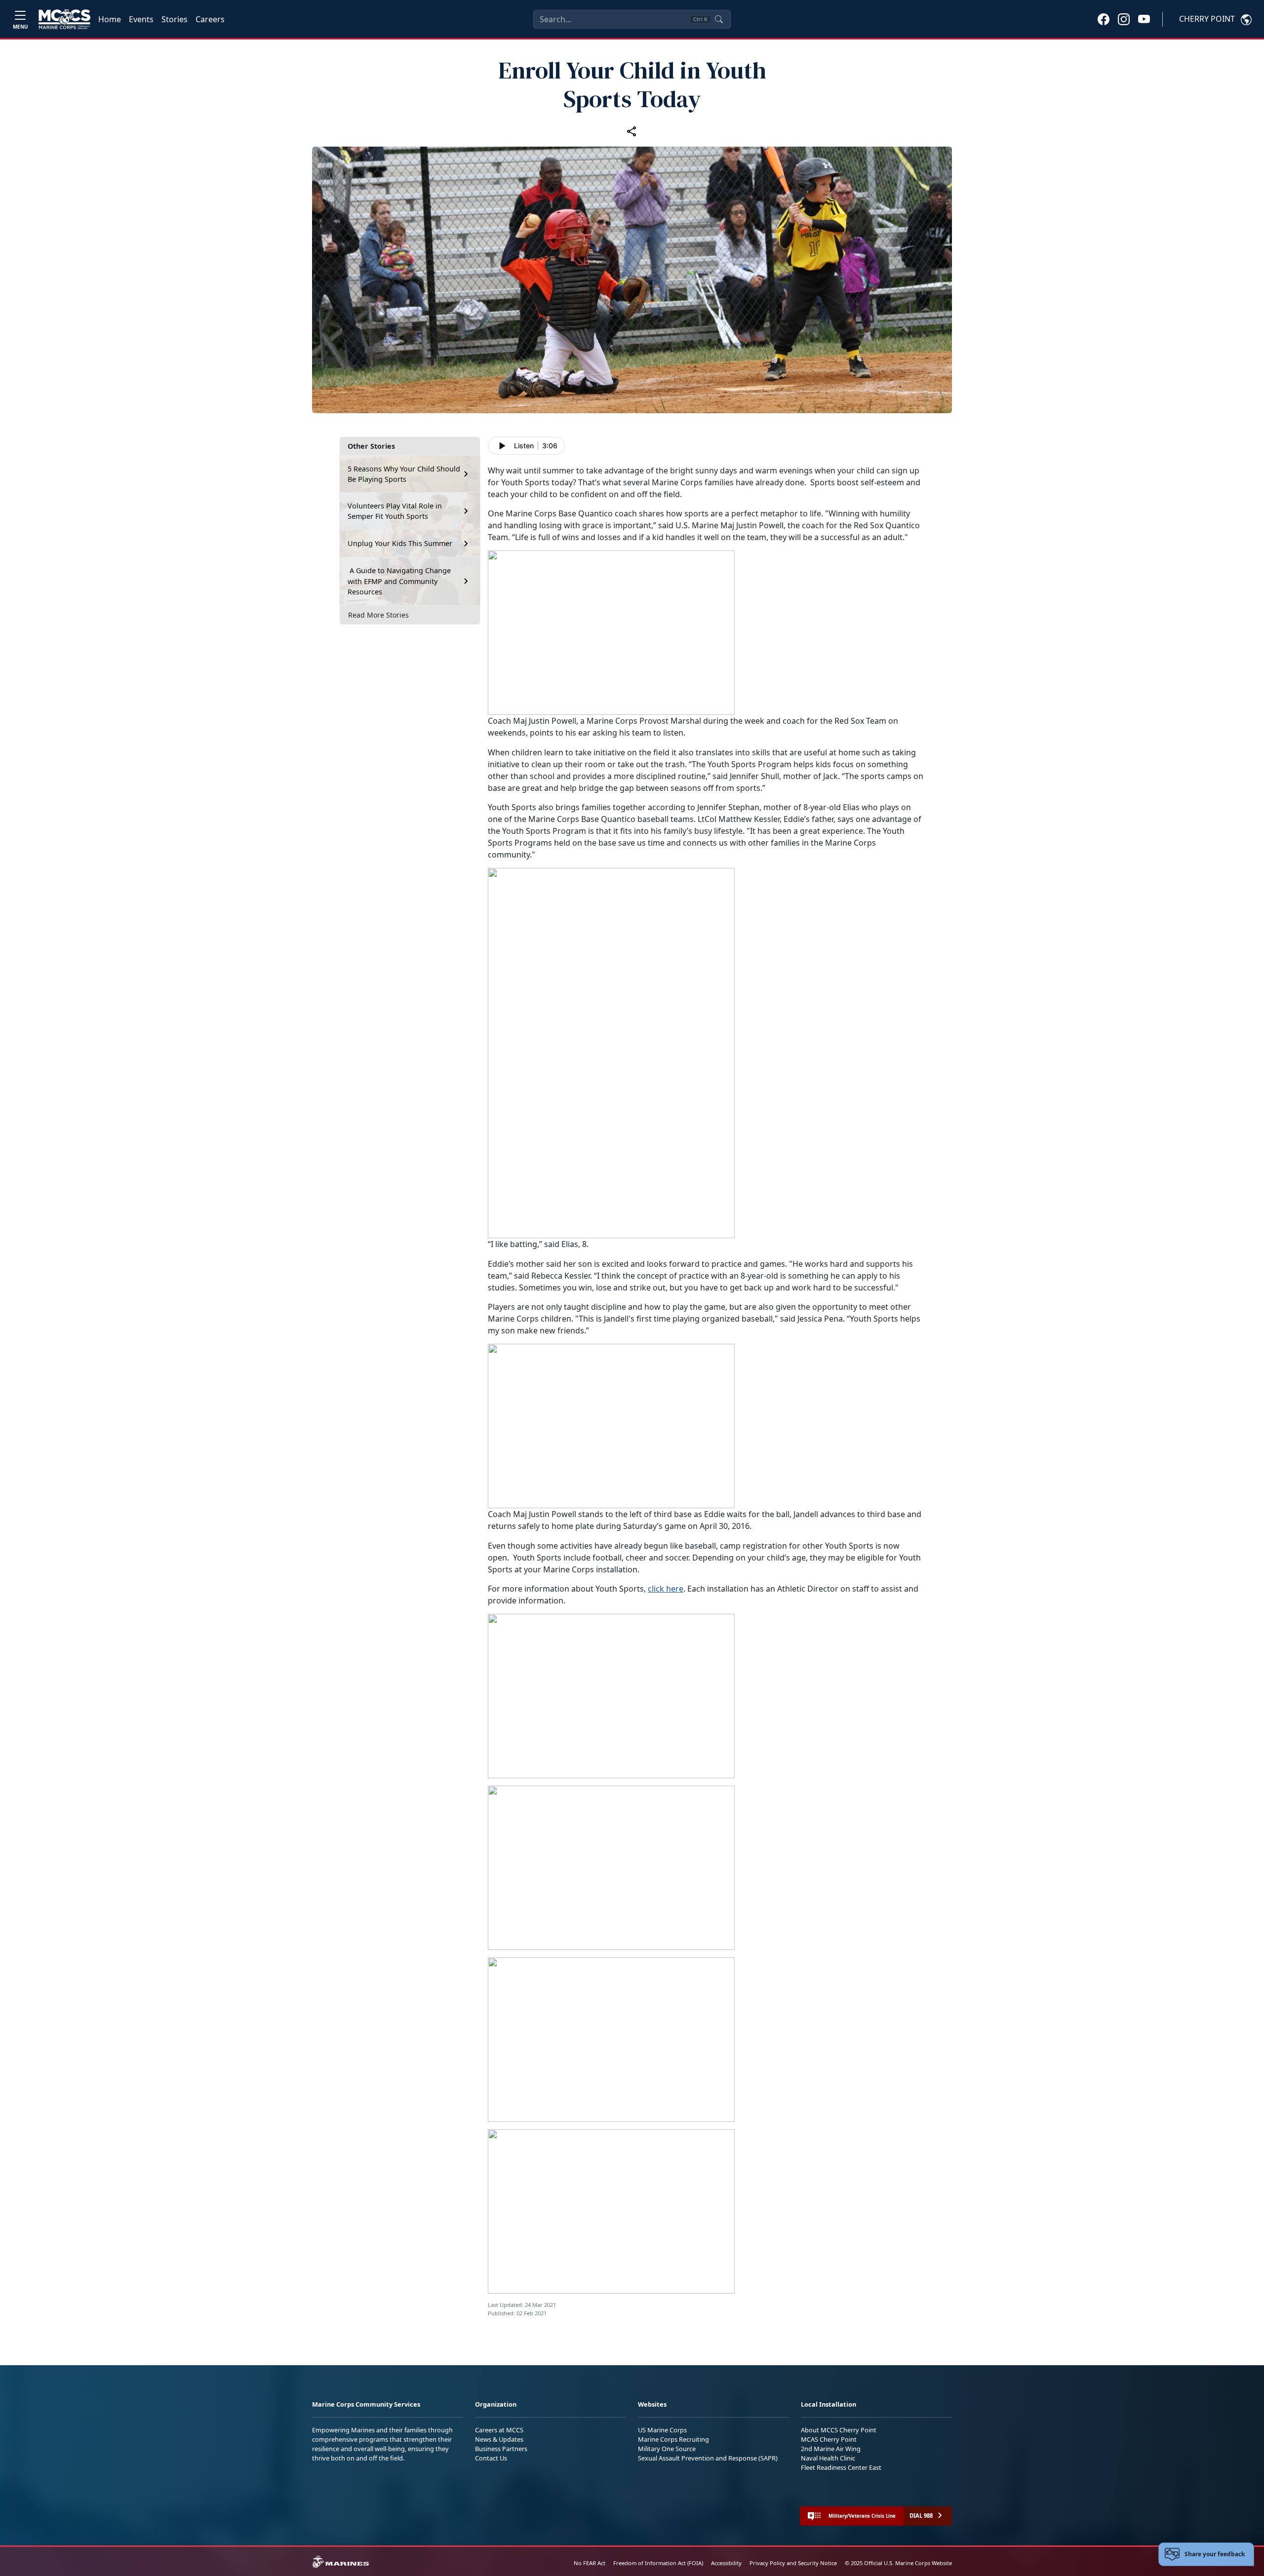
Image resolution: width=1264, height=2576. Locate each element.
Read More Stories (378, 615)
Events (141, 19)
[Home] (64, 19)
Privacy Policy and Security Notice (793, 2563)
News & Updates (499, 2439)
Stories (175, 19)
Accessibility (726, 2563)
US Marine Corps (662, 2430)
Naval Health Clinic (828, 2458)
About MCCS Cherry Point (839, 2430)
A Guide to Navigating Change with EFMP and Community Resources (399, 581)
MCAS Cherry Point (829, 2439)
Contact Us (491, 2458)
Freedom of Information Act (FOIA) (658, 2563)
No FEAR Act (590, 2563)
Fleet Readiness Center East (841, 2467)
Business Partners (501, 2449)
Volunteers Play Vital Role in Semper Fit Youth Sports (395, 511)
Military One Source (667, 2449)
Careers (210, 19)
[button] (1104, 19)
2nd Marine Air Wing (831, 2449)
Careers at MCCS (499, 2430)
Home (110, 19)
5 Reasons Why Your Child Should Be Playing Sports (404, 474)
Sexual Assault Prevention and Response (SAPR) (708, 2458)
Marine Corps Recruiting (673, 2439)
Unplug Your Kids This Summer (400, 543)
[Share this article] (632, 131)
